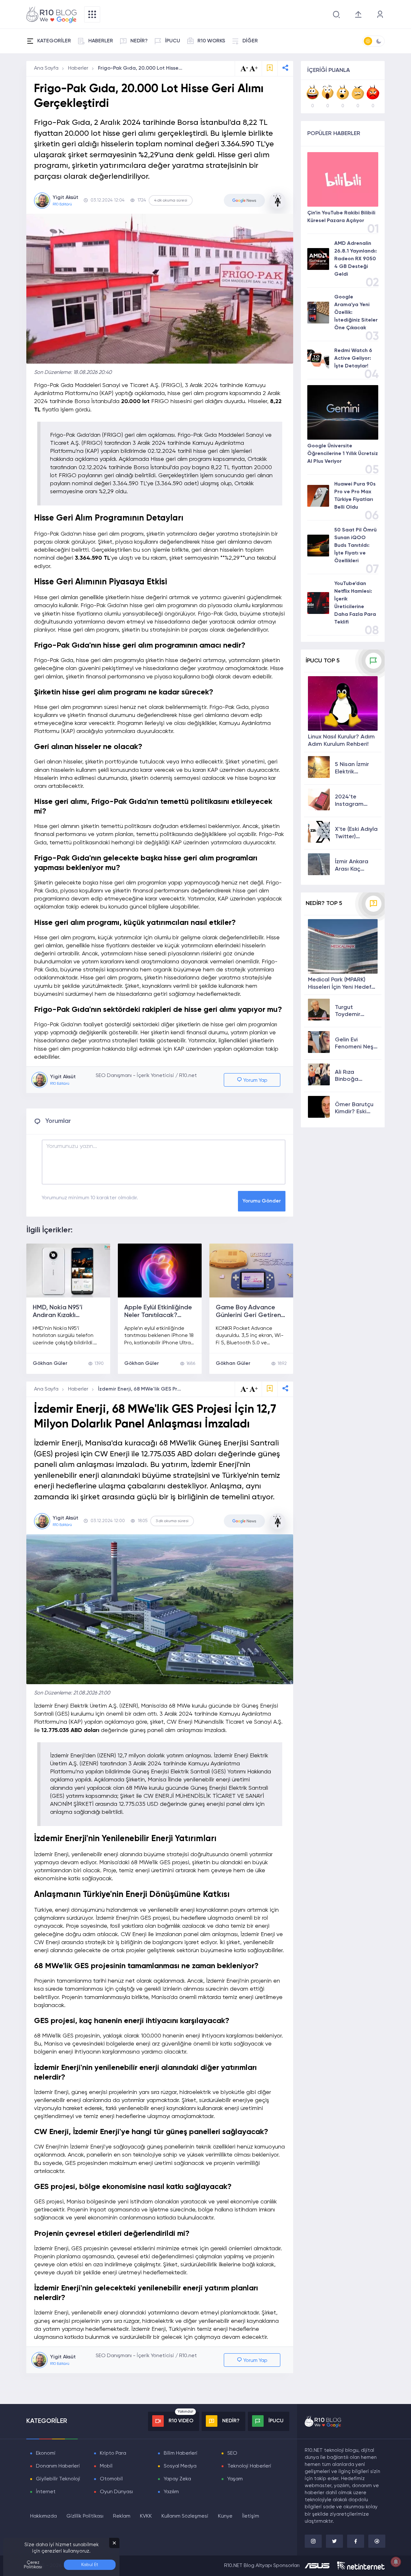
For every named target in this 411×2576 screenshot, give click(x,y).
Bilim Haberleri (181, 2453)
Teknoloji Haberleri (249, 2466)
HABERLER (101, 41)
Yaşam (235, 2479)
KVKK (146, 2516)
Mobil (106, 2466)
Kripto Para (113, 2453)
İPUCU (173, 41)
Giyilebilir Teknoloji (58, 2479)
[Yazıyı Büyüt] (254, 1389)
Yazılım (171, 2492)
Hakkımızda (44, 2516)
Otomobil (111, 2479)
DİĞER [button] (250, 41)
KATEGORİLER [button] (54, 41)
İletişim (251, 2516)
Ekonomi (46, 2453)
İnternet (46, 2492)
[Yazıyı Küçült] (244, 1389)
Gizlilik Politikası (85, 2516)
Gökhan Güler (50, 1364)
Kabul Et (90, 2565)
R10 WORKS (211, 41)
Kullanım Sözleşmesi (185, 2516)
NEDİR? (139, 41)
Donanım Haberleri (58, 2466)
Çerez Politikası (33, 2565)
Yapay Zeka (177, 2479)
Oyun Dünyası (116, 2492)
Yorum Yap (255, 1081)
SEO (232, 2453)
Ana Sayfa (46, 68)
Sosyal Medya (180, 2466)
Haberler (78, 68)
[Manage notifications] (396, 2562)
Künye (225, 2516)
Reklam (122, 2516)
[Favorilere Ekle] (270, 69)
